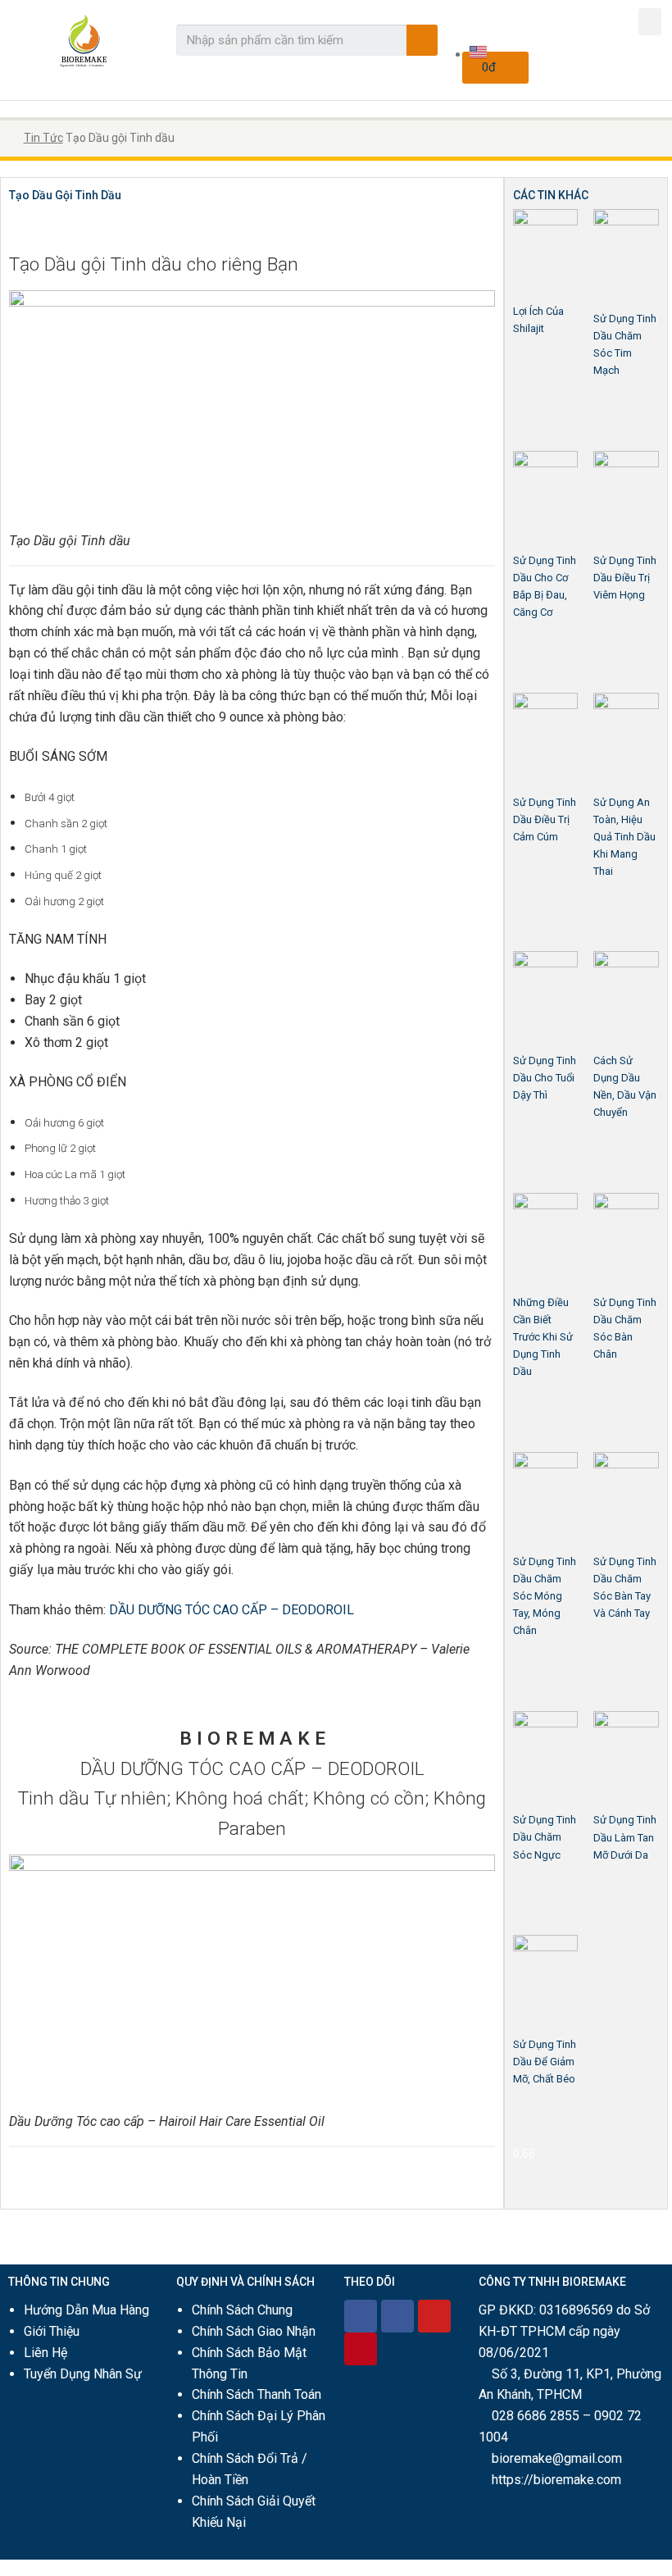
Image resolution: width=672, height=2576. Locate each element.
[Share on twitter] (26, 226)
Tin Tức (43, 138)
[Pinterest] (361, 2349)
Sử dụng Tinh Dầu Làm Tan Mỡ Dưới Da (625, 1837)
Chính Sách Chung (242, 2310)
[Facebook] (361, 2316)
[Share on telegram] (41, 226)
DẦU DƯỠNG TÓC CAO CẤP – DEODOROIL (232, 1610)
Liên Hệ (45, 2353)
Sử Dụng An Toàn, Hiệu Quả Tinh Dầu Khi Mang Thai (624, 837)
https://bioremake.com (556, 2480)
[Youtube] (434, 2316)
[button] (650, 22)
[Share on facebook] (11, 226)
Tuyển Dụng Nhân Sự (83, 2374)
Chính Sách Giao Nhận (254, 2331)
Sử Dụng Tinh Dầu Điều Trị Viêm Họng (625, 578)
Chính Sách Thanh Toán (257, 2394)
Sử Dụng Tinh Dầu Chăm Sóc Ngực (545, 1837)
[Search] (422, 40)
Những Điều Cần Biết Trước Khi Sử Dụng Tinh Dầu (543, 1337)
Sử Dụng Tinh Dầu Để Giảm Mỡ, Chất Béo (545, 2062)
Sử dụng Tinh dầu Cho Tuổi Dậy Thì (545, 1078)
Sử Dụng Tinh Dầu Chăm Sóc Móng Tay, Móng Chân (545, 1596)
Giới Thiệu (52, 2331)
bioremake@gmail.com (557, 2458)
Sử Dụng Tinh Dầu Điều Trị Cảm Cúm (545, 819)
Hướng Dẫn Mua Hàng (86, 2310)
